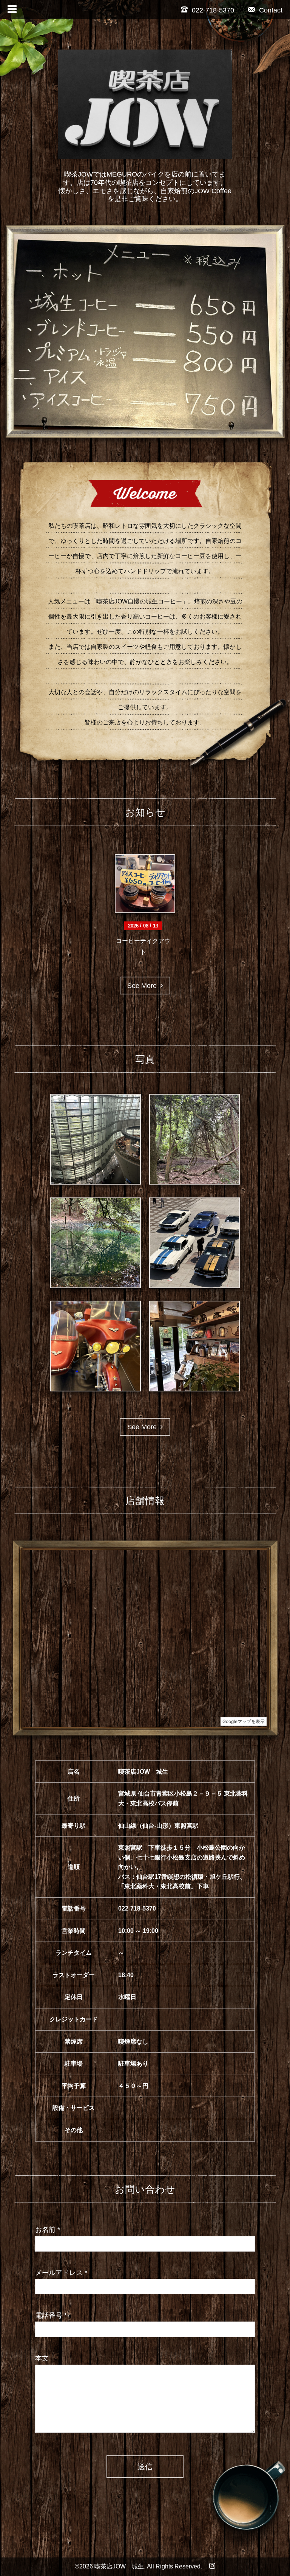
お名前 (48, 2229)
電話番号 (51, 2315)
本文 (42, 2357)
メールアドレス (61, 2272)
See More (144, 985)
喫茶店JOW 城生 (119, 2566)
